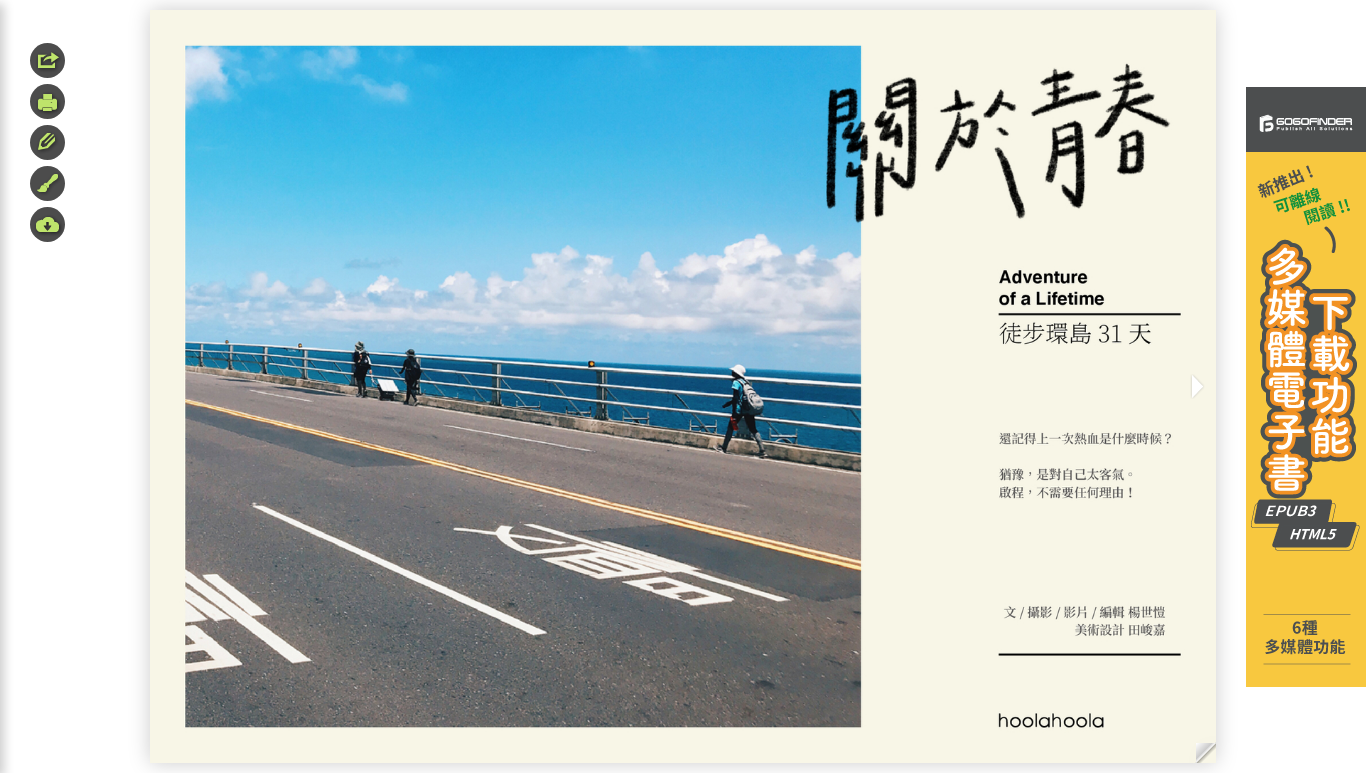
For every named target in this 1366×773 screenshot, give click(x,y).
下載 (47, 224)
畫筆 (47, 183)
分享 (47, 60)
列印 (47, 101)
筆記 (47, 142)
